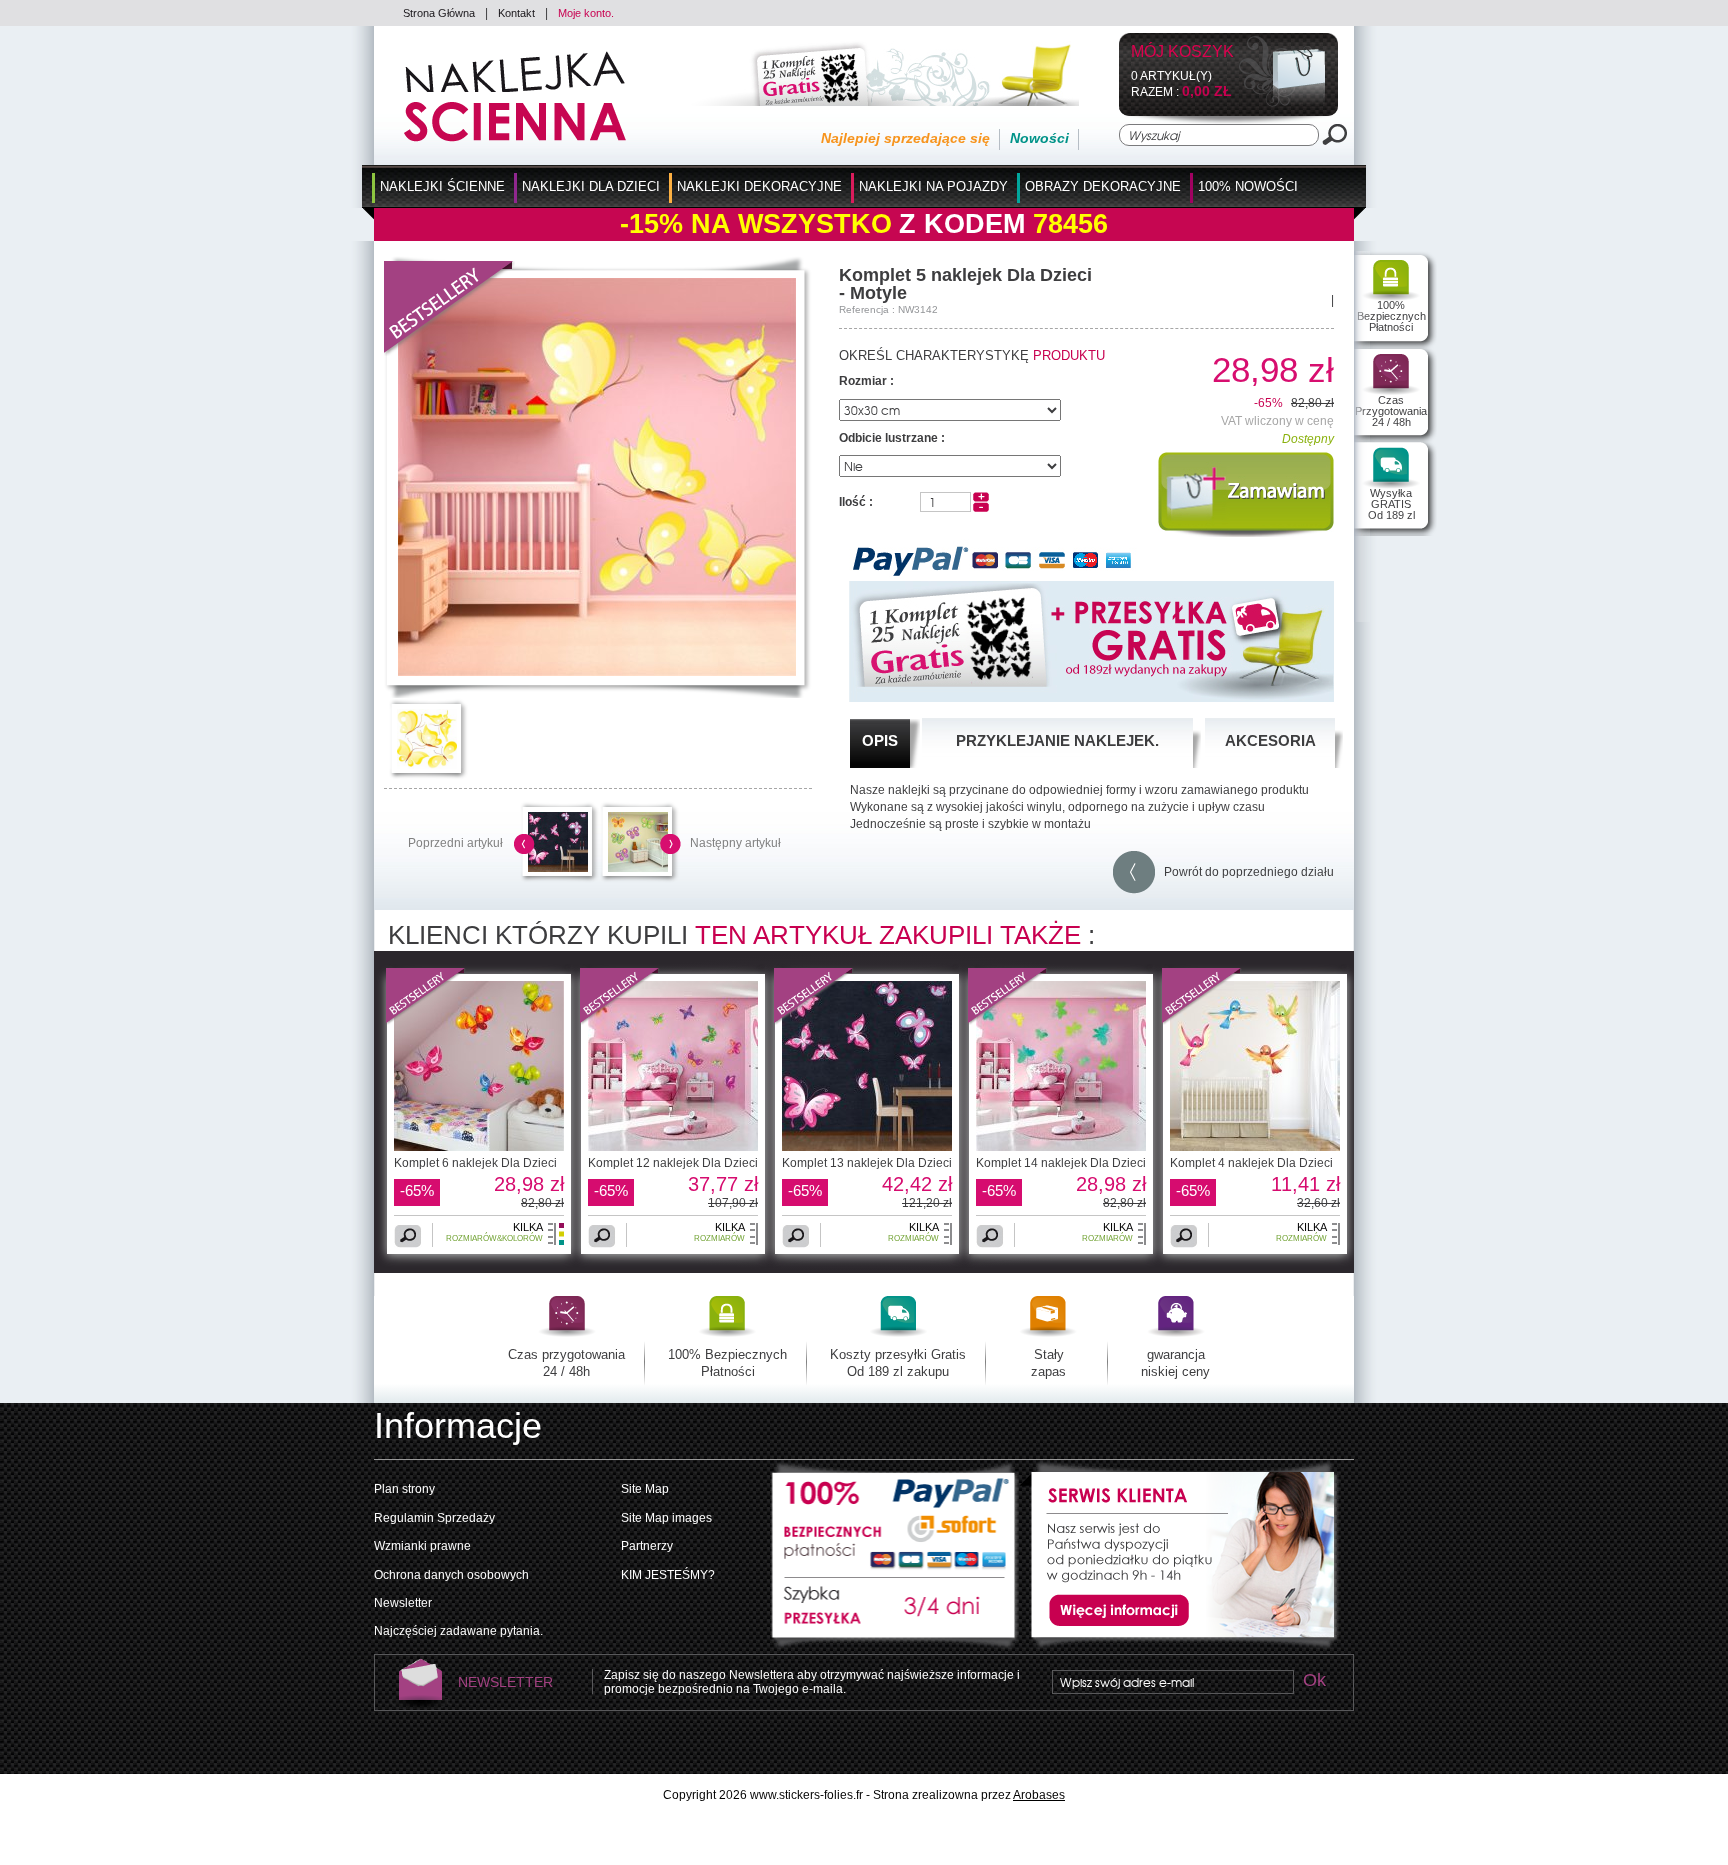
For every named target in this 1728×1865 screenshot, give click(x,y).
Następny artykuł (735, 843)
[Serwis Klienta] (1179, 1646)
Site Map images (666, 1518)
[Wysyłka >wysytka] (895, 1615)
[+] (981, 498)
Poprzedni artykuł (455, 843)
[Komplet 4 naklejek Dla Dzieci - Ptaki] (1255, 1147)
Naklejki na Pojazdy (933, 186)
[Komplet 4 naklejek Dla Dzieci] (1202, 1021)
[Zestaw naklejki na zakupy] (879, 102)
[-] (981, 508)
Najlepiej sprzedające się (905, 138)
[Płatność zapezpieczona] (895, 1519)
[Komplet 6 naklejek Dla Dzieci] (426, 1021)
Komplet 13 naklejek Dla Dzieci (867, 1163)
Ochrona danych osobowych (451, 1575)
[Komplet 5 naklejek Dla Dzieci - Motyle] (597, 672)
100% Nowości (1248, 186)
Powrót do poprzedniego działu (1244, 872)
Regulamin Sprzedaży (434, 1518)
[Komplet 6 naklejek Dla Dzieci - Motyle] (479, 1147)
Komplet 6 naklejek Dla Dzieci (475, 1163)
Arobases (1039, 1795)
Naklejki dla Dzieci (591, 186)
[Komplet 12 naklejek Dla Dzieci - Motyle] (673, 1147)
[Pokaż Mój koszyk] (1282, 103)
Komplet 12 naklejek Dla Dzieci (673, 1163)
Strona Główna (439, 13)
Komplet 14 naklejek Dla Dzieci (1061, 1163)
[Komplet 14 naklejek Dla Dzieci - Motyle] (1061, 1147)
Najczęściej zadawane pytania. (458, 1631)
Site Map (645, 1489)
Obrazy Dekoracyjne (1103, 186)
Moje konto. (586, 13)
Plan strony (404, 1489)
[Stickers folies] (515, 138)
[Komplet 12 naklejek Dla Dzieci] (620, 1021)
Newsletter (403, 1603)
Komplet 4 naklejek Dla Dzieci (1251, 1163)
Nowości (1039, 138)
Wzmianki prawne (422, 1546)
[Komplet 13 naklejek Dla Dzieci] (814, 1021)
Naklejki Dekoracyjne (759, 186)
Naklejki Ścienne (442, 186)
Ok (1314, 1681)
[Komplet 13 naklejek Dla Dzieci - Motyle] (558, 868)
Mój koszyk (1182, 52)
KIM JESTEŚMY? (668, 1575)
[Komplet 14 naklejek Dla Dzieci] (1008, 1021)
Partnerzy (647, 1546)
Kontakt (516, 13)
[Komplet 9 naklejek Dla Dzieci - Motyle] (638, 868)
